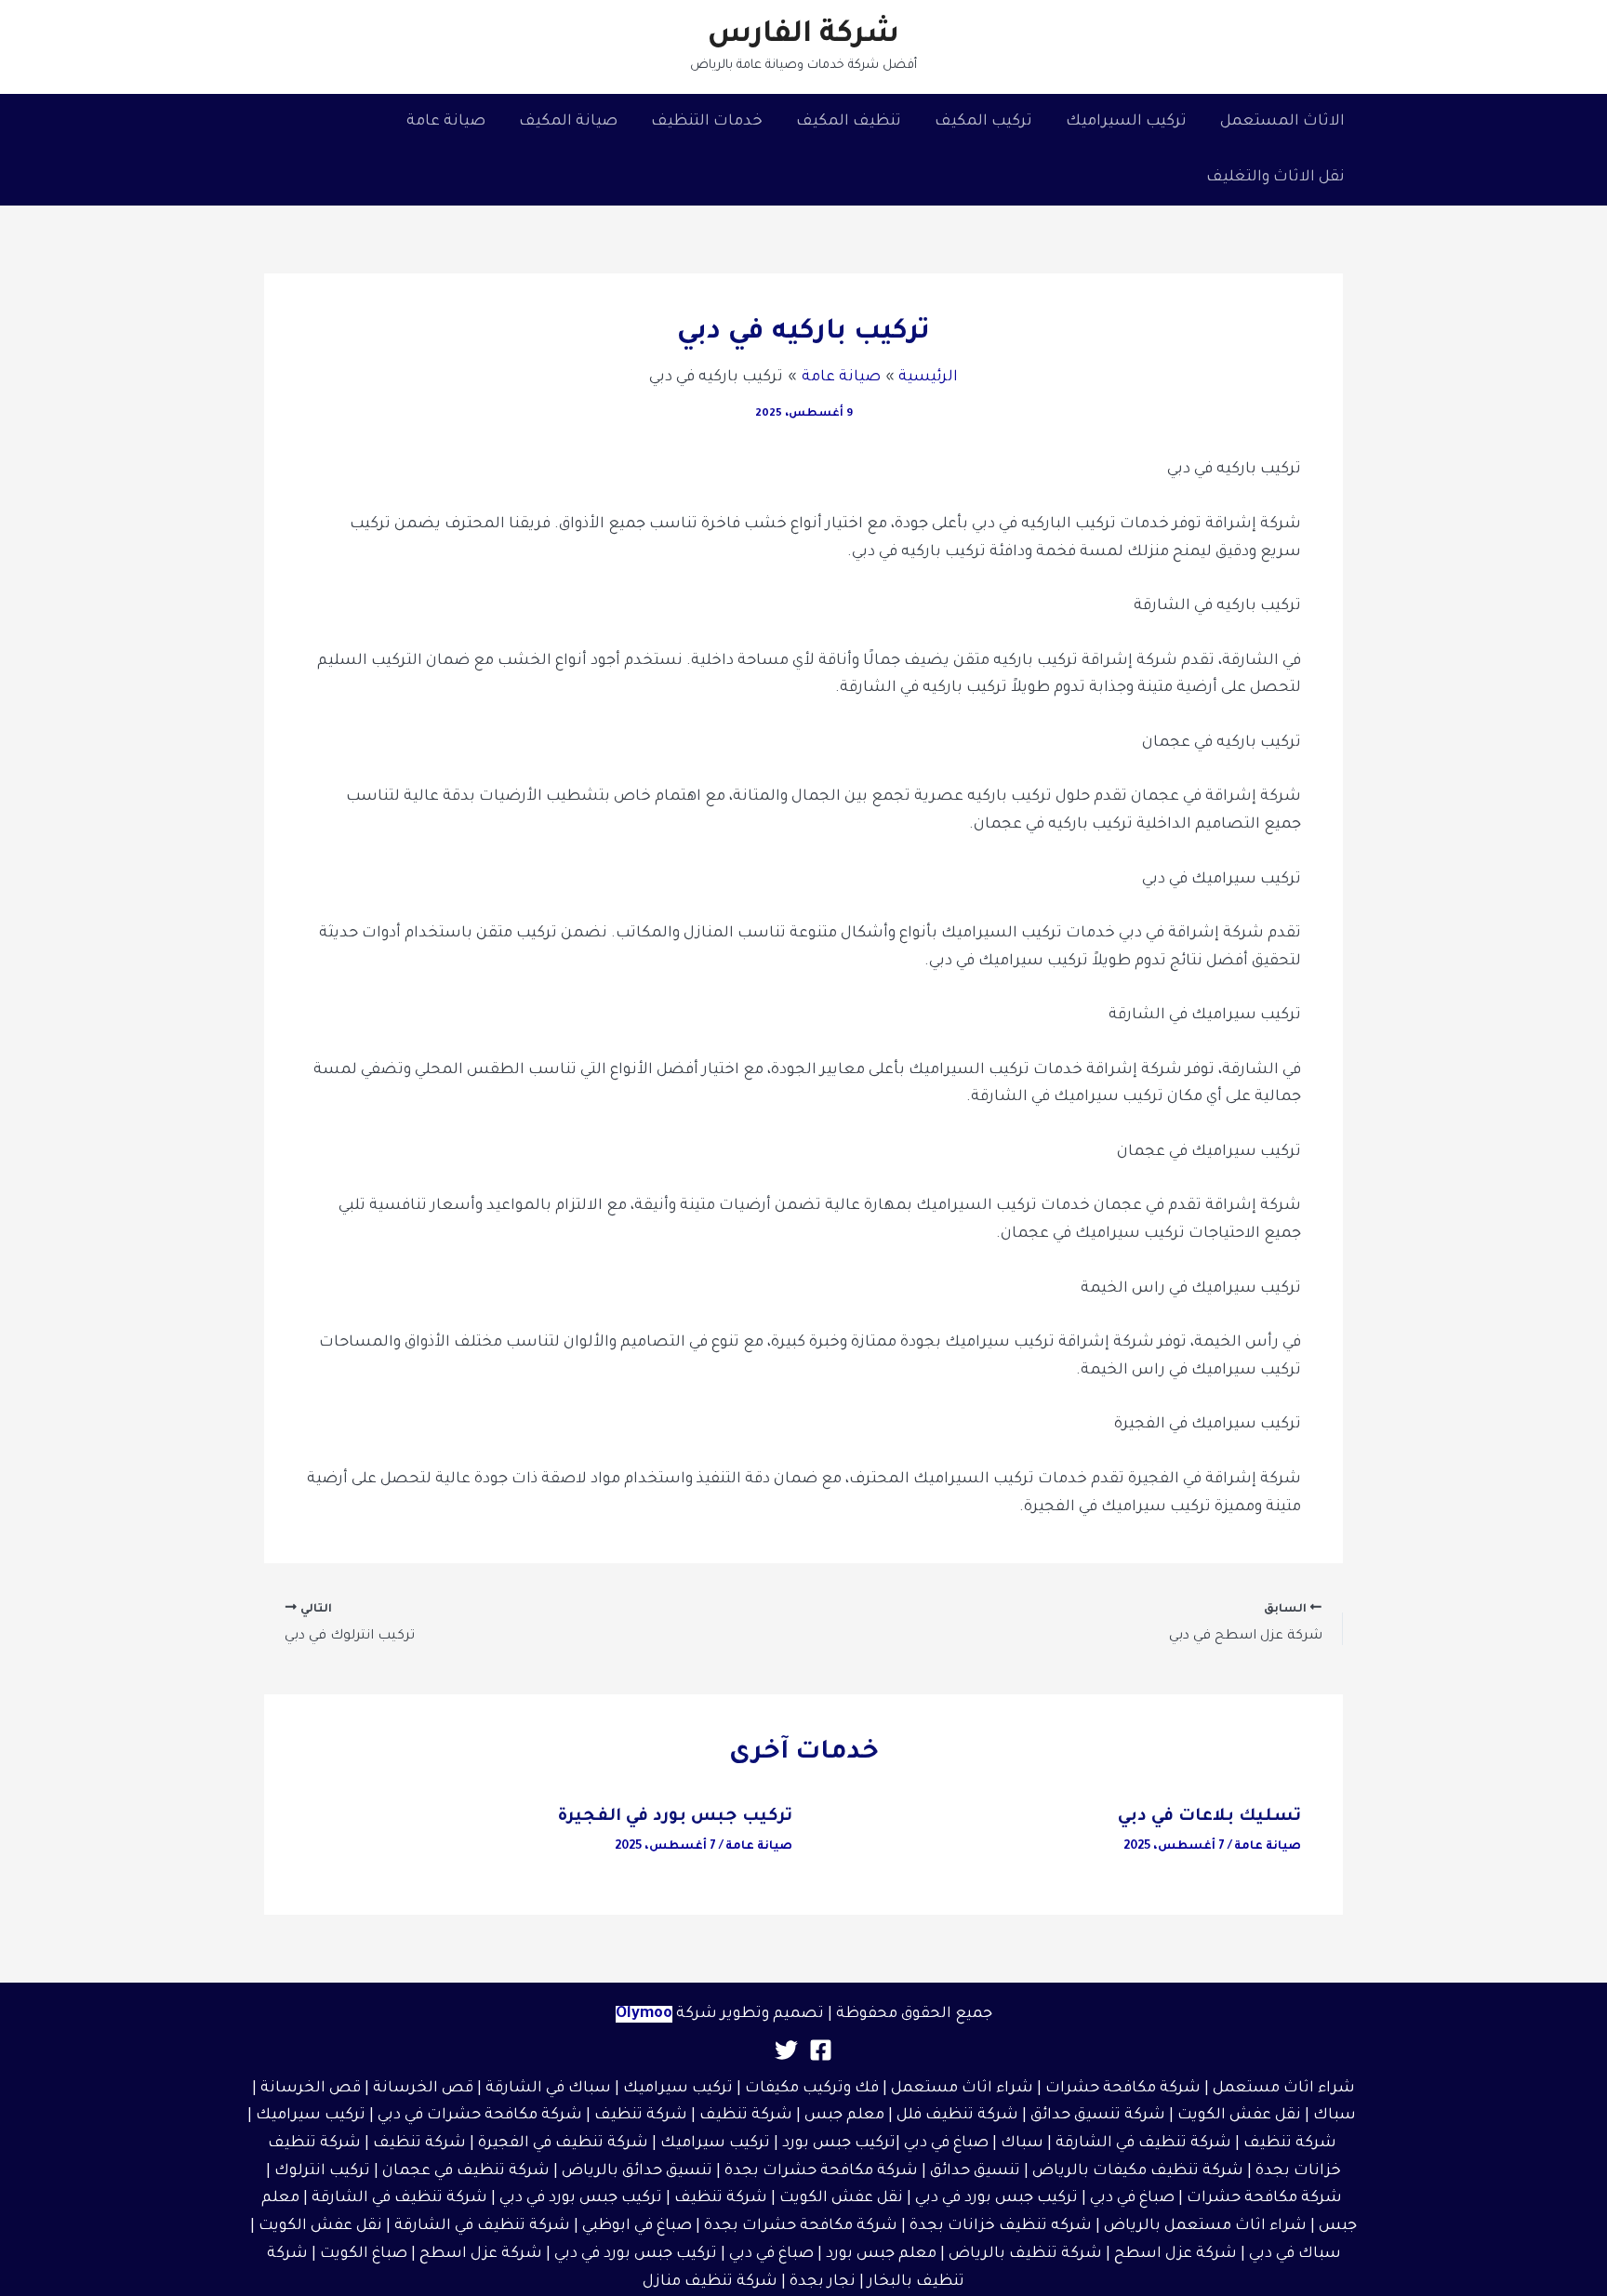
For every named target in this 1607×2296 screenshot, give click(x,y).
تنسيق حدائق (975, 2171)
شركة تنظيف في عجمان (466, 2171)
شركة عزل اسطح (1175, 2254)
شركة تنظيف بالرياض (1025, 2254)
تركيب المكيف (983, 122)
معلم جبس (844, 2116)
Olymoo (644, 2014)
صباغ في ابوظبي (637, 2226)
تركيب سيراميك (311, 2116)
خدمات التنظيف (707, 122)
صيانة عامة (446, 122)
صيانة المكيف (568, 122)
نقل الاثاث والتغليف (1275, 178)
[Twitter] (786, 2050)
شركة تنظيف (746, 2116)
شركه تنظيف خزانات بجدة (1001, 2226)
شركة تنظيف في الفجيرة (563, 2143)
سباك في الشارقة (548, 2089)
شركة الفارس (803, 36)
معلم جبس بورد (881, 2254)
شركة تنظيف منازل (710, 2282)
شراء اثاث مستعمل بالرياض (1205, 2226)
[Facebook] (821, 2050)
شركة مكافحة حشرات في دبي (480, 2116)
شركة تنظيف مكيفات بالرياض (1138, 2171)
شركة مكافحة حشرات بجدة (821, 2171)
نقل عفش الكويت (1239, 2116)
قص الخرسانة (423, 2089)
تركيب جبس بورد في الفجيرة (675, 1817)
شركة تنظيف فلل (957, 2116)
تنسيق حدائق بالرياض (637, 2171)
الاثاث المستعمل (1282, 122)
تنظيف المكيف (849, 122)
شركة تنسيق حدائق (1098, 2116)
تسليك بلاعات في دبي (1209, 1817)
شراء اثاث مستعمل (1284, 2089)
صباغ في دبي (1132, 2198)
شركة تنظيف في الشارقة (1143, 2143)
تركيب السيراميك (1126, 122)
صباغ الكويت (364, 2254)
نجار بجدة (823, 2282)
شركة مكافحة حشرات (1123, 2089)
